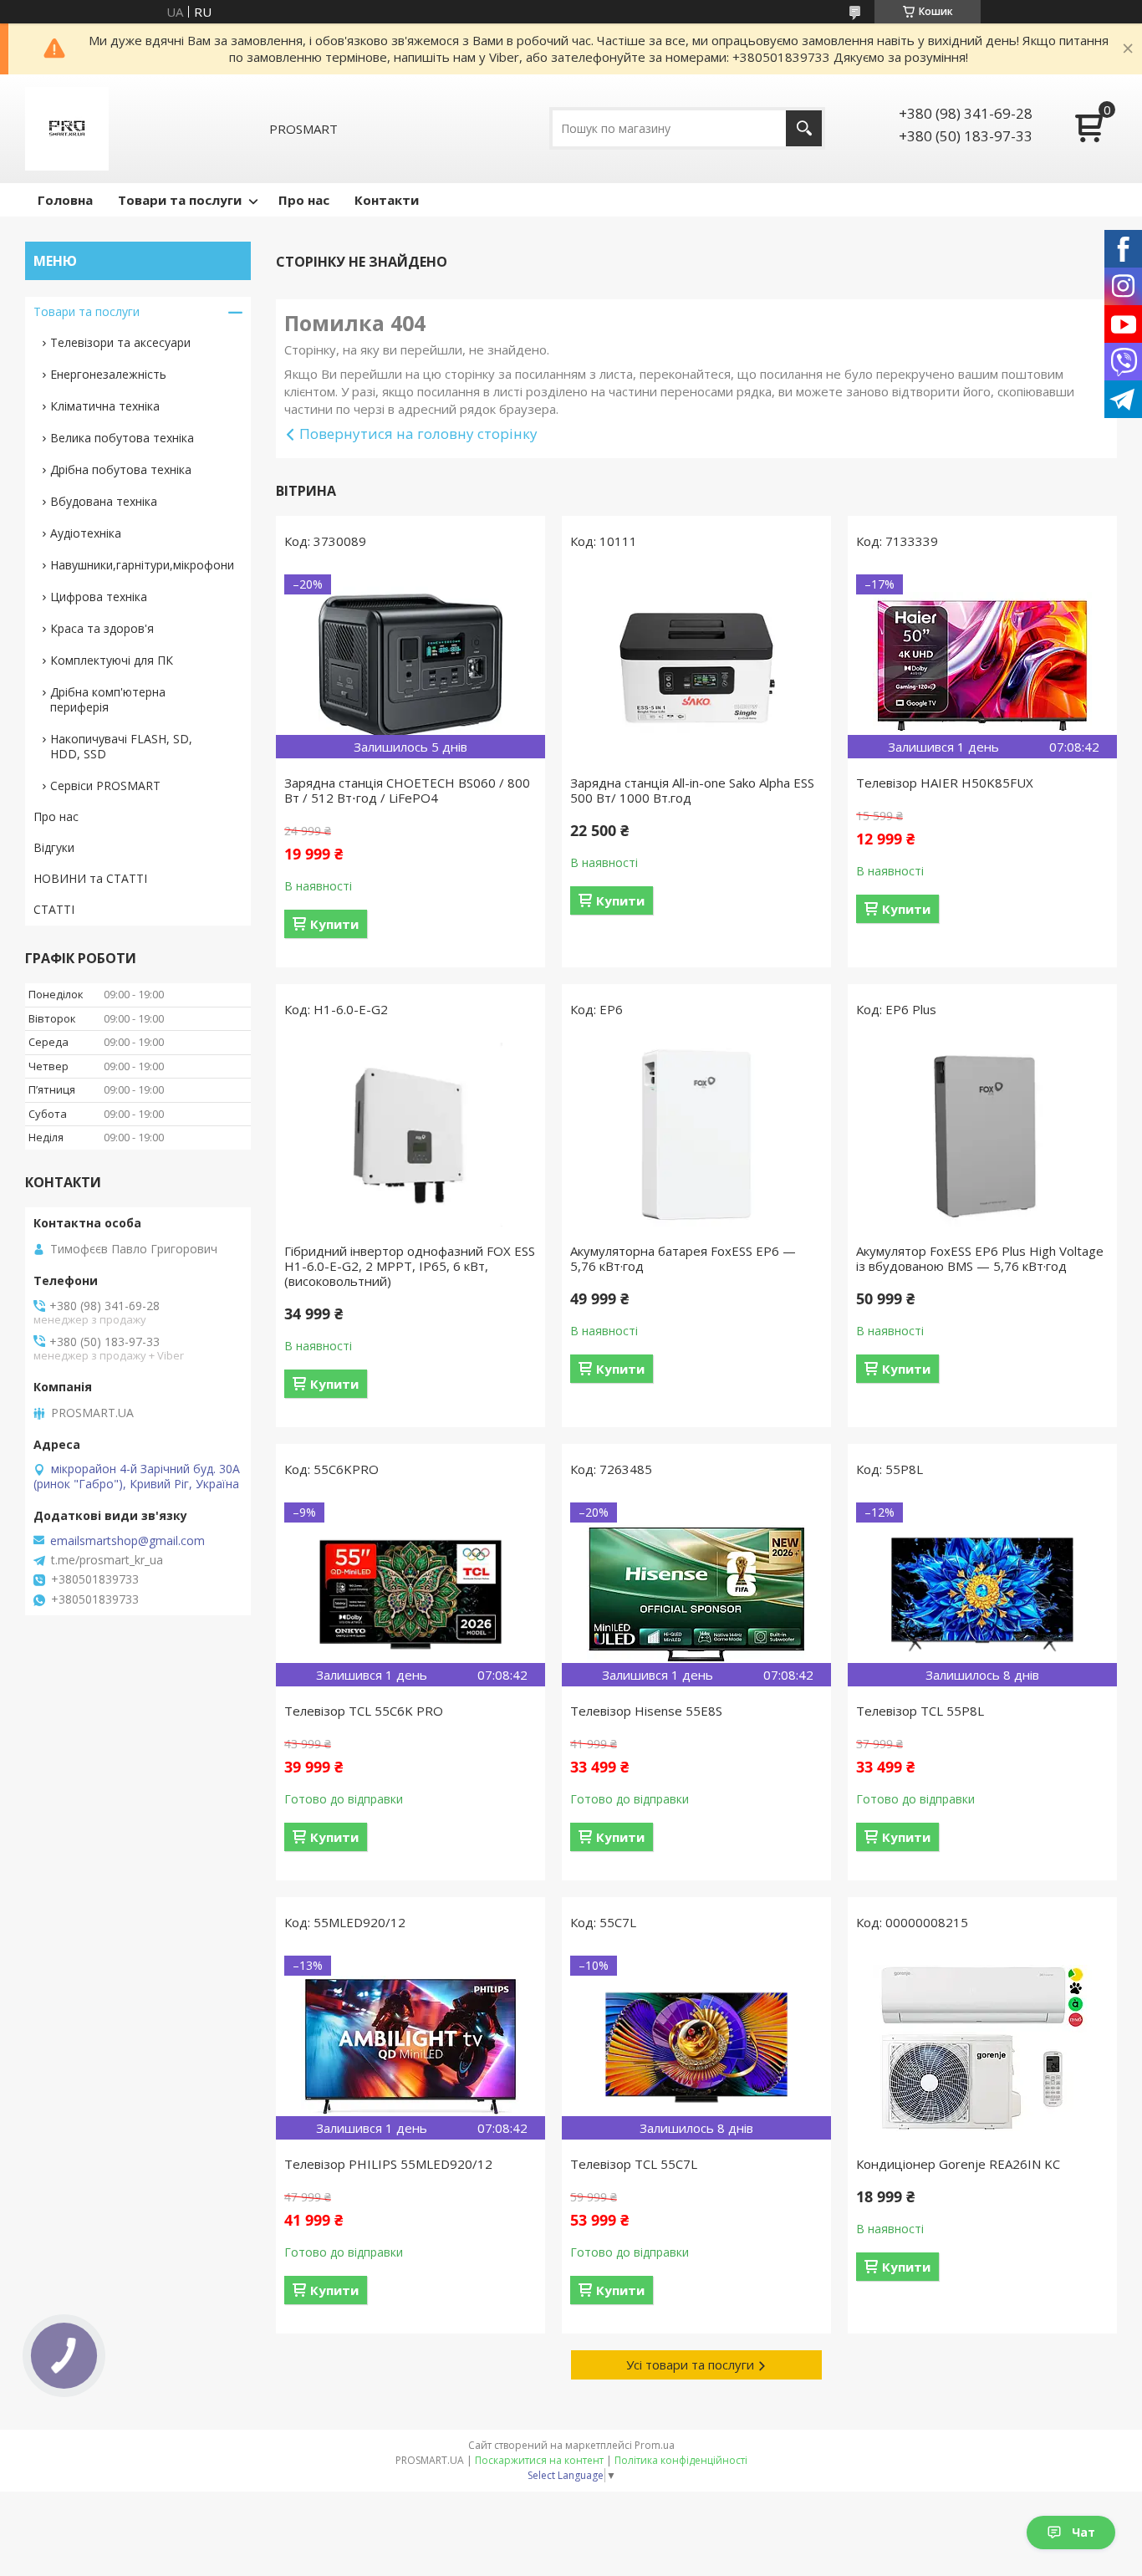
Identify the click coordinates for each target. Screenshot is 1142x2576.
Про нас (304, 200)
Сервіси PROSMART (105, 786)
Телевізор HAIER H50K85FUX (945, 783)
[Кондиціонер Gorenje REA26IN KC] (982, 2048)
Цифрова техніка (99, 597)
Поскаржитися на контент (539, 2460)
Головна (65, 200)
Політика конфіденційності (681, 2460)
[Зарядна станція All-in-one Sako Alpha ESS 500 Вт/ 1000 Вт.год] (696, 666)
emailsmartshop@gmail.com (127, 1541)
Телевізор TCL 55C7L (634, 2164)
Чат (1083, 2532)
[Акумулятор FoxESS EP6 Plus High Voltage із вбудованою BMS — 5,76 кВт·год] (982, 1135)
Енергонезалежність (108, 374)
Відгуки (54, 847)
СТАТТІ (54, 909)
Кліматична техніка (105, 406)
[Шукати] (804, 128)
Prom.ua (655, 2445)
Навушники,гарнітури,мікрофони (142, 565)
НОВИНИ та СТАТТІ (90, 878)
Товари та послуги (180, 200)
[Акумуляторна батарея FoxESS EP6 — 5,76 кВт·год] (696, 1135)
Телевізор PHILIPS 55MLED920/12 (388, 2164)
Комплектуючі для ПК (112, 660)
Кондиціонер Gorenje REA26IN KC (958, 2164)
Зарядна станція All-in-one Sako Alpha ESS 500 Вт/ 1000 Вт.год (692, 790)
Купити (334, 924)
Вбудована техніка (104, 501)
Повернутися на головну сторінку (418, 434)
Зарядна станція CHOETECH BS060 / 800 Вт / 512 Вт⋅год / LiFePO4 (407, 790)
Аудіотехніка (86, 533)
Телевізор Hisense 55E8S (646, 1711)
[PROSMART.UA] (67, 129)
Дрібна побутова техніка (121, 469)
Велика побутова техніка (122, 438)
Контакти (387, 200)
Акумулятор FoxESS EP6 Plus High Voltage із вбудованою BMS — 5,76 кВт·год (980, 1258)
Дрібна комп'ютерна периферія (108, 699)
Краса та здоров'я (102, 628)
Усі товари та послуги (690, 2364)
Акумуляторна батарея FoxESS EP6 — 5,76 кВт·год (683, 1258)
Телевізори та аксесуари (120, 342)
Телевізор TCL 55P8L (920, 1711)
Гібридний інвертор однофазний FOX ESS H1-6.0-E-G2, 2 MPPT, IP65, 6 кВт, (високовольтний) (410, 1266)
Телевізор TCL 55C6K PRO (364, 1711)
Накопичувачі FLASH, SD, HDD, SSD (121, 746)
